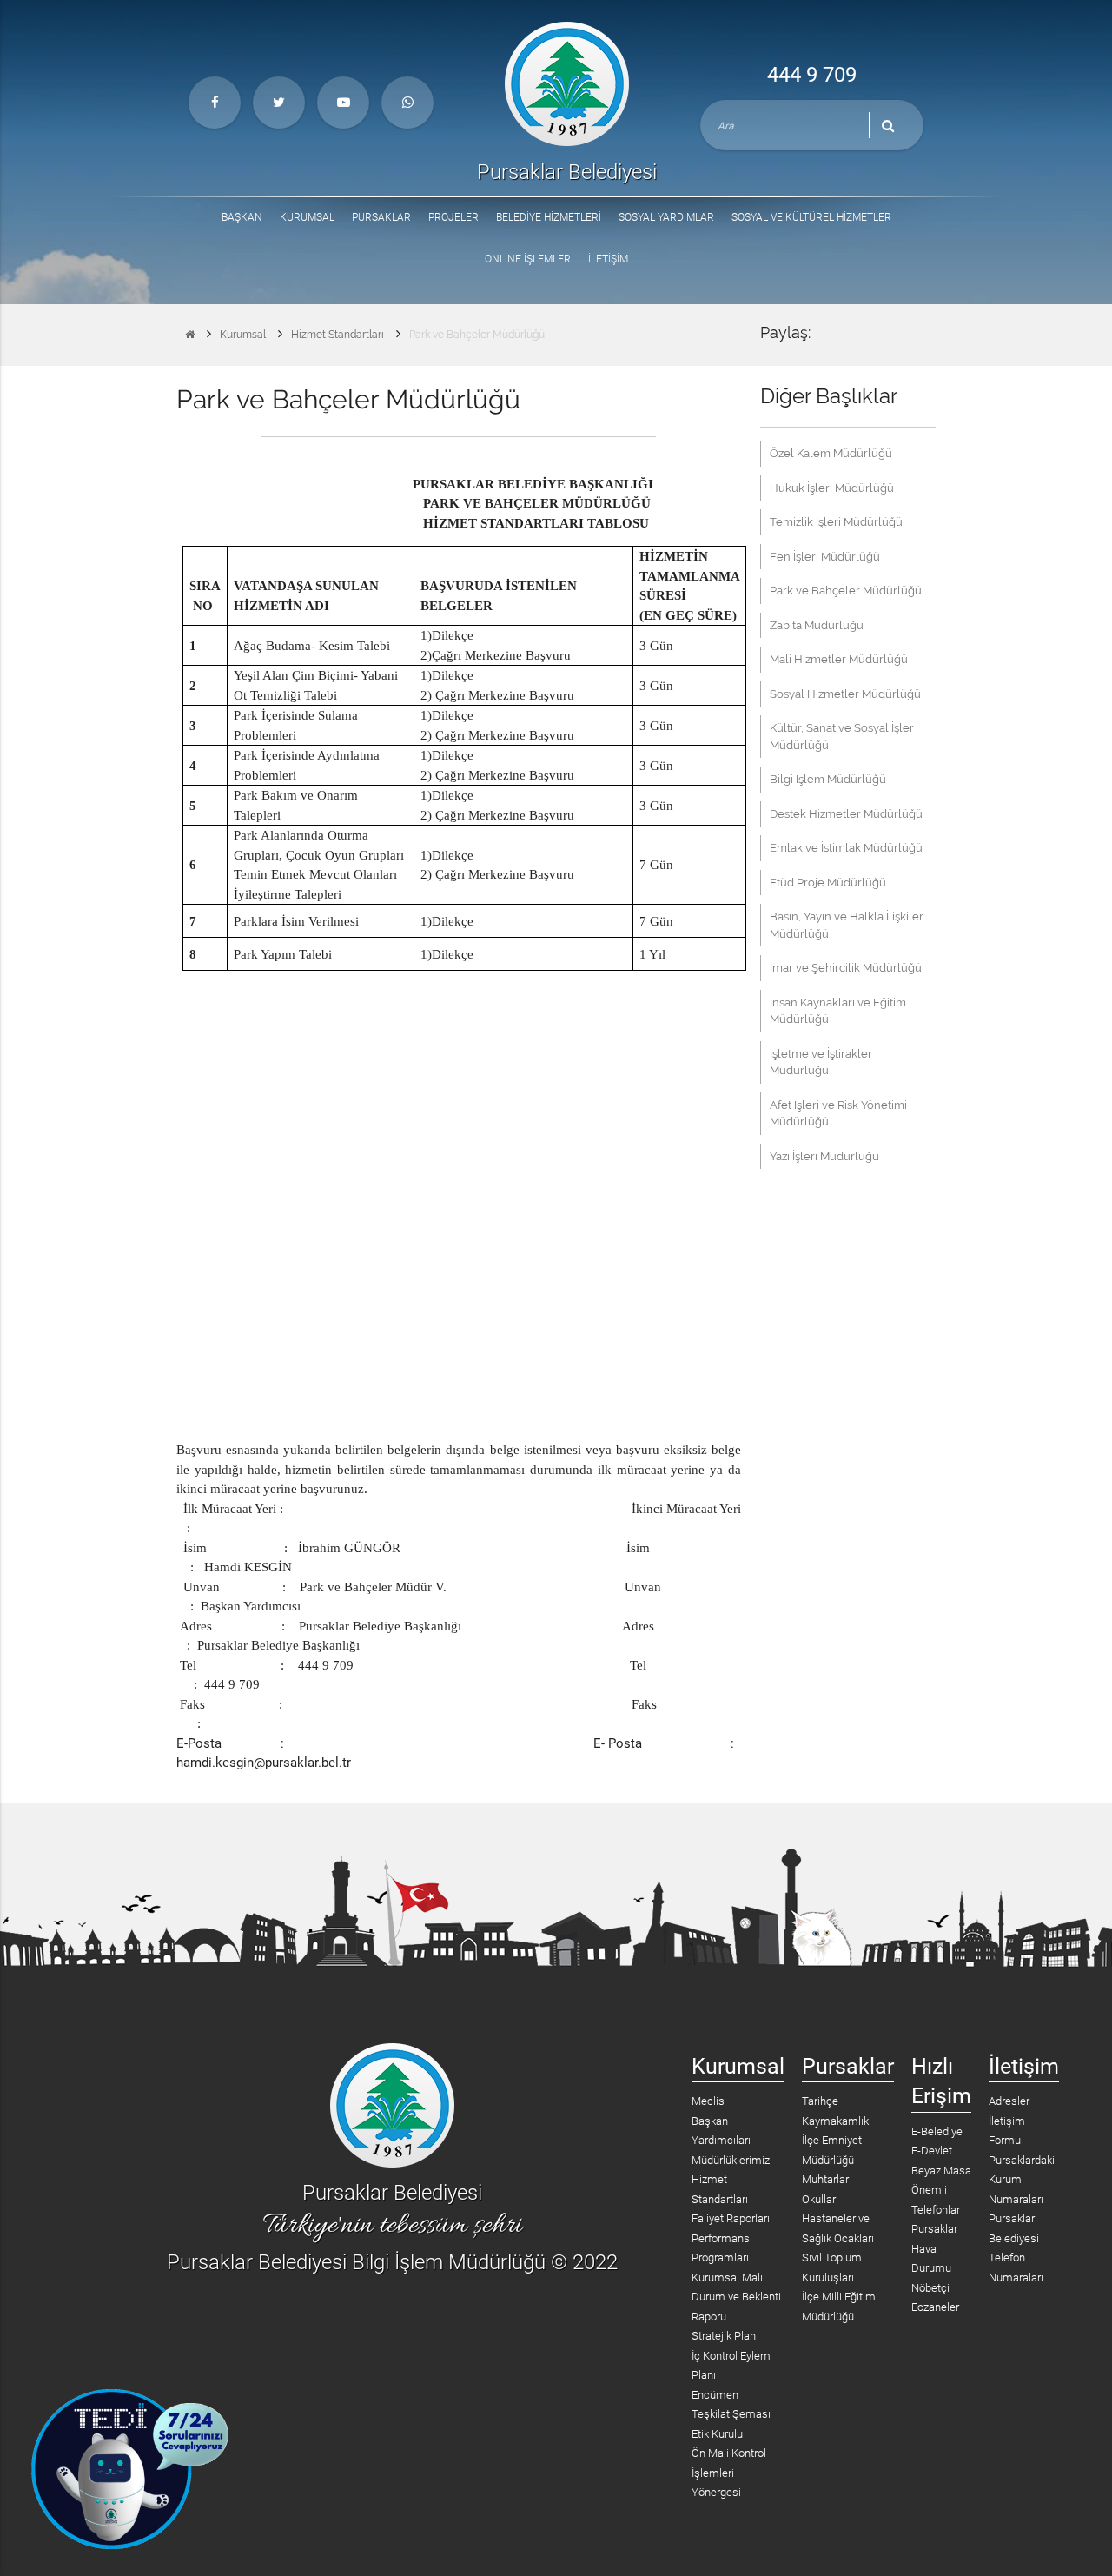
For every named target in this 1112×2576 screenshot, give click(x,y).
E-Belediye (937, 2131)
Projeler (453, 217)
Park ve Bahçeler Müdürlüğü (477, 335)
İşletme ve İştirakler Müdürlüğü (821, 1062)
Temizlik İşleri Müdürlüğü (836, 522)
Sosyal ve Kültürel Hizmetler (811, 217)
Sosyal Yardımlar (666, 217)
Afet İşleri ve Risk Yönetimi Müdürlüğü (838, 1114)
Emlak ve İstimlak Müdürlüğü (846, 848)
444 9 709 (812, 75)
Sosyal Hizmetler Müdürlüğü (845, 694)
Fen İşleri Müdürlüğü (825, 557)
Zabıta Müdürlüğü (817, 625)
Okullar (819, 2199)
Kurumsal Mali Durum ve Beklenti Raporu (736, 2297)
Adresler (1009, 2101)
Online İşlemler (528, 259)
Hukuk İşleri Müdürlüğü (832, 488)
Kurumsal (307, 217)
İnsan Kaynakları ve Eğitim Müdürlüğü (838, 1011)
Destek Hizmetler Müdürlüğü (846, 814)
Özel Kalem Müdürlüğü (831, 453)
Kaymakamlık (835, 2121)
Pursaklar (381, 217)
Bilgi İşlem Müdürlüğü (828, 779)
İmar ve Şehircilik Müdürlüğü (846, 968)
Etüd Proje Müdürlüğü (828, 883)
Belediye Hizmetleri (549, 217)
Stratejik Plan (724, 2336)
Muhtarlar (825, 2179)
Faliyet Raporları (731, 2218)
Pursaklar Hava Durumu (934, 2248)
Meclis (708, 2101)
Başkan (242, 217)
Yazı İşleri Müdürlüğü (824, 1156)
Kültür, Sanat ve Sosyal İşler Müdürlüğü (842, 737)
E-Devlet (932, 2151)
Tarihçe (820, 2101)
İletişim (608, 259)
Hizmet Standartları (338, 335)
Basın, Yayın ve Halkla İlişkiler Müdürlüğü (847, 925)
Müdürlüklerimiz (731, 2160)
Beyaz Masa (941, 2171)
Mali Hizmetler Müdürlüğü (839, 659)
